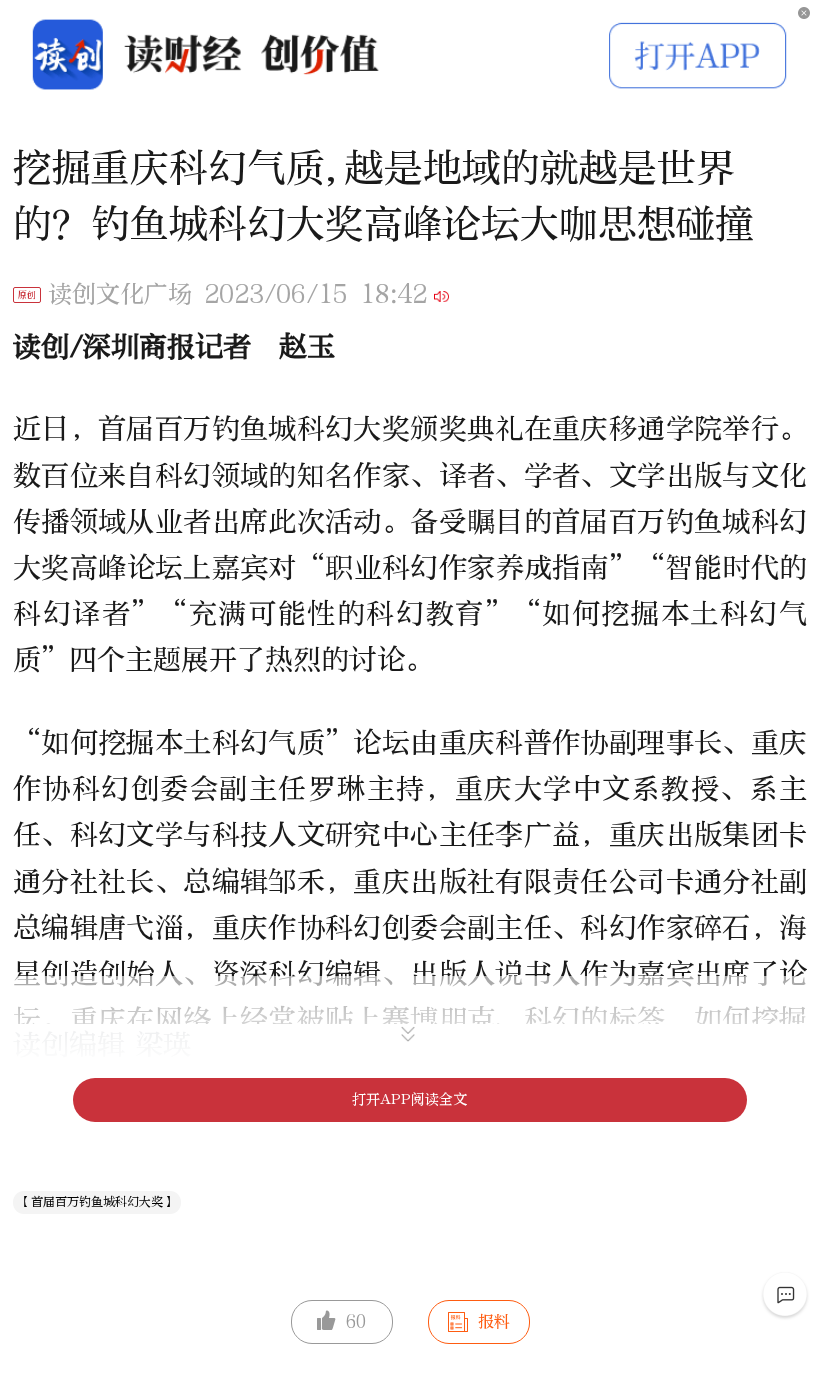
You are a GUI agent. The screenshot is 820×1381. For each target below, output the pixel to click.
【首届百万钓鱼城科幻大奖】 (97, 1202)
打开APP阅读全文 (409, 1099)
